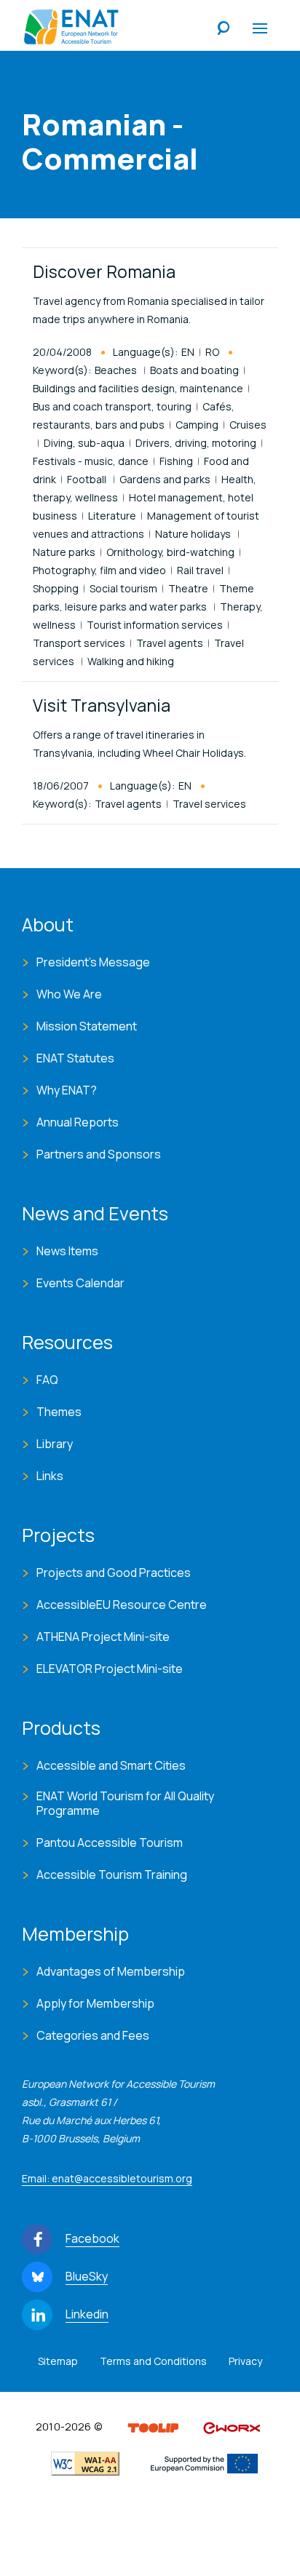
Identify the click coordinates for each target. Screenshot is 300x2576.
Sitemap (58, 2361)
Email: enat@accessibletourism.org (107, 2178)
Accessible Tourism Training (112, 1875)
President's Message (93, 962)
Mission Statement (87, 1026)
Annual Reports (78, 1122)
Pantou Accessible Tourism (110, 1842)
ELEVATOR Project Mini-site (110, 1669)
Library (55, 1444)
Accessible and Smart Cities (111, 1765)
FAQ (47, 1380)
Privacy (245, 2361)
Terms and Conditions (153, 2361)
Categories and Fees (93, 2035)
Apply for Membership (95, 2003)
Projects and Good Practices (114, 1573)
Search (224, 29)
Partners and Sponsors (99, 1154)
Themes (59, 1412)
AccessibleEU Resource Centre (122, 1605)
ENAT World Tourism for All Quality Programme (125, 1803)
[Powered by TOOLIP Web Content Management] (153, 2427)
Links (50, 1476)
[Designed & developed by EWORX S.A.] (232, 2427)
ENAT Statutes (75, 1058)
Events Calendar (80, 1283)
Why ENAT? (67, 1090)
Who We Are (69, 994)
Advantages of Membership (111, 1971)
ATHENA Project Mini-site (103, 1637)
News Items (67, 1251)
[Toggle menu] (260, 29)
